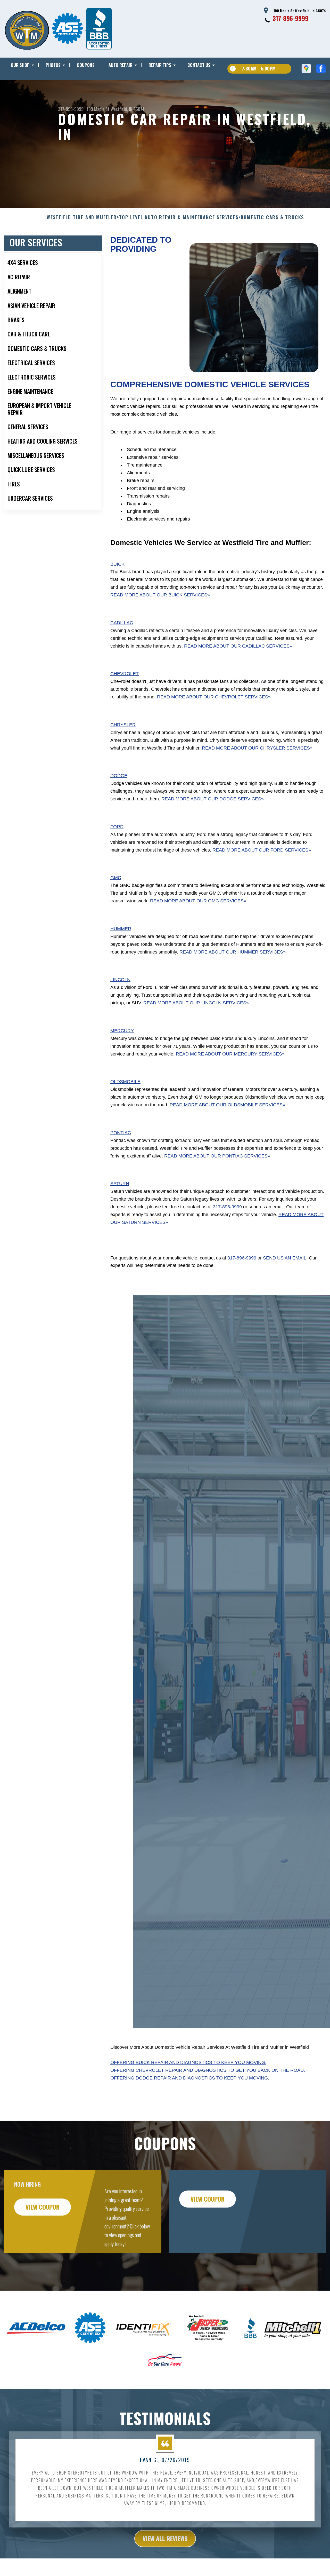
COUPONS (86, 65)
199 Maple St (98, 109)
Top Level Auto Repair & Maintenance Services (179, 217)
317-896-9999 (290, 18)
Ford (117, 827)
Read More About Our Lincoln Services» (196, 1003)
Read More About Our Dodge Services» (213, 799)
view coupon (43, 2207)
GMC (116, 878)
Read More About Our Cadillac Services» (238, 646)
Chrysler (123, 725)
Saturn (120, 1184)
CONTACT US (199, 65)
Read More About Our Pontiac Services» (217, 1156)
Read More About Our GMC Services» (198, 901)
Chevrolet (125, 674)
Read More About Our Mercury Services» (230, 1054)
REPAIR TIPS (160, 65)
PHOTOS (53, 65)
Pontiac (121, 1133)
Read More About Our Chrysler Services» (257, 748)
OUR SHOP (20, 65)
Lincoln (120, 980)
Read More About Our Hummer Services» (233, 952)
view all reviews (165, 2538)
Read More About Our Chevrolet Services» (214, 697)
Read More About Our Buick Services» (160, 595)
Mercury (122, 1031)
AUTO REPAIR (121, 65)
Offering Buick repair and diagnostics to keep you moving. (188, 2062)
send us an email (285, 1258)
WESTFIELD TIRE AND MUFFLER (82, 217)
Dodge (119, 776)
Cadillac (122, 623)
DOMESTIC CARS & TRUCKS (273, 217)
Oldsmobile (125, 1082)
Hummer (121, 929)
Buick (117, 564)
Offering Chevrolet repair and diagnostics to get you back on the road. (208, 2070)
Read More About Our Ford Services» (262, 850)
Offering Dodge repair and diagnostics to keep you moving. (190, 2078)
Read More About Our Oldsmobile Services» (227, 1105)
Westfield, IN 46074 (127, 109)
